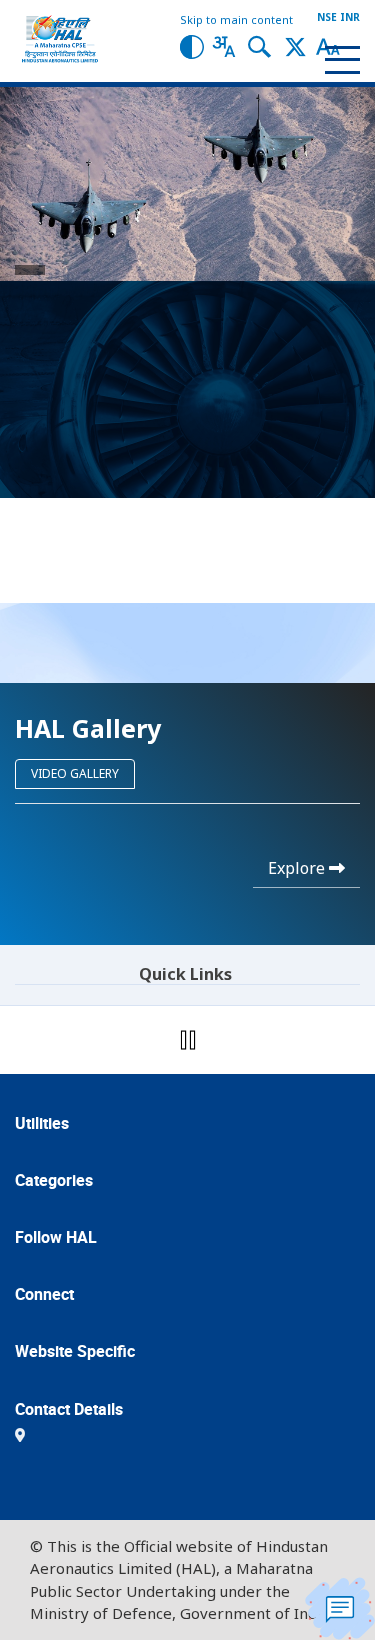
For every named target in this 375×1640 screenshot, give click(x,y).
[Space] (279, 397)
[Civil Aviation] (279, 353)
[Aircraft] (96, 353)
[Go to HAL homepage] (60, 39)
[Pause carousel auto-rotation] (188, 1040)
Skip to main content (236, 19)
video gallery (75, 773)
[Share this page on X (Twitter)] (296, 45)
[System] (96, 441)
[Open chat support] (340, 1608)
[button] (192, 45)
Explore (298, 868)
